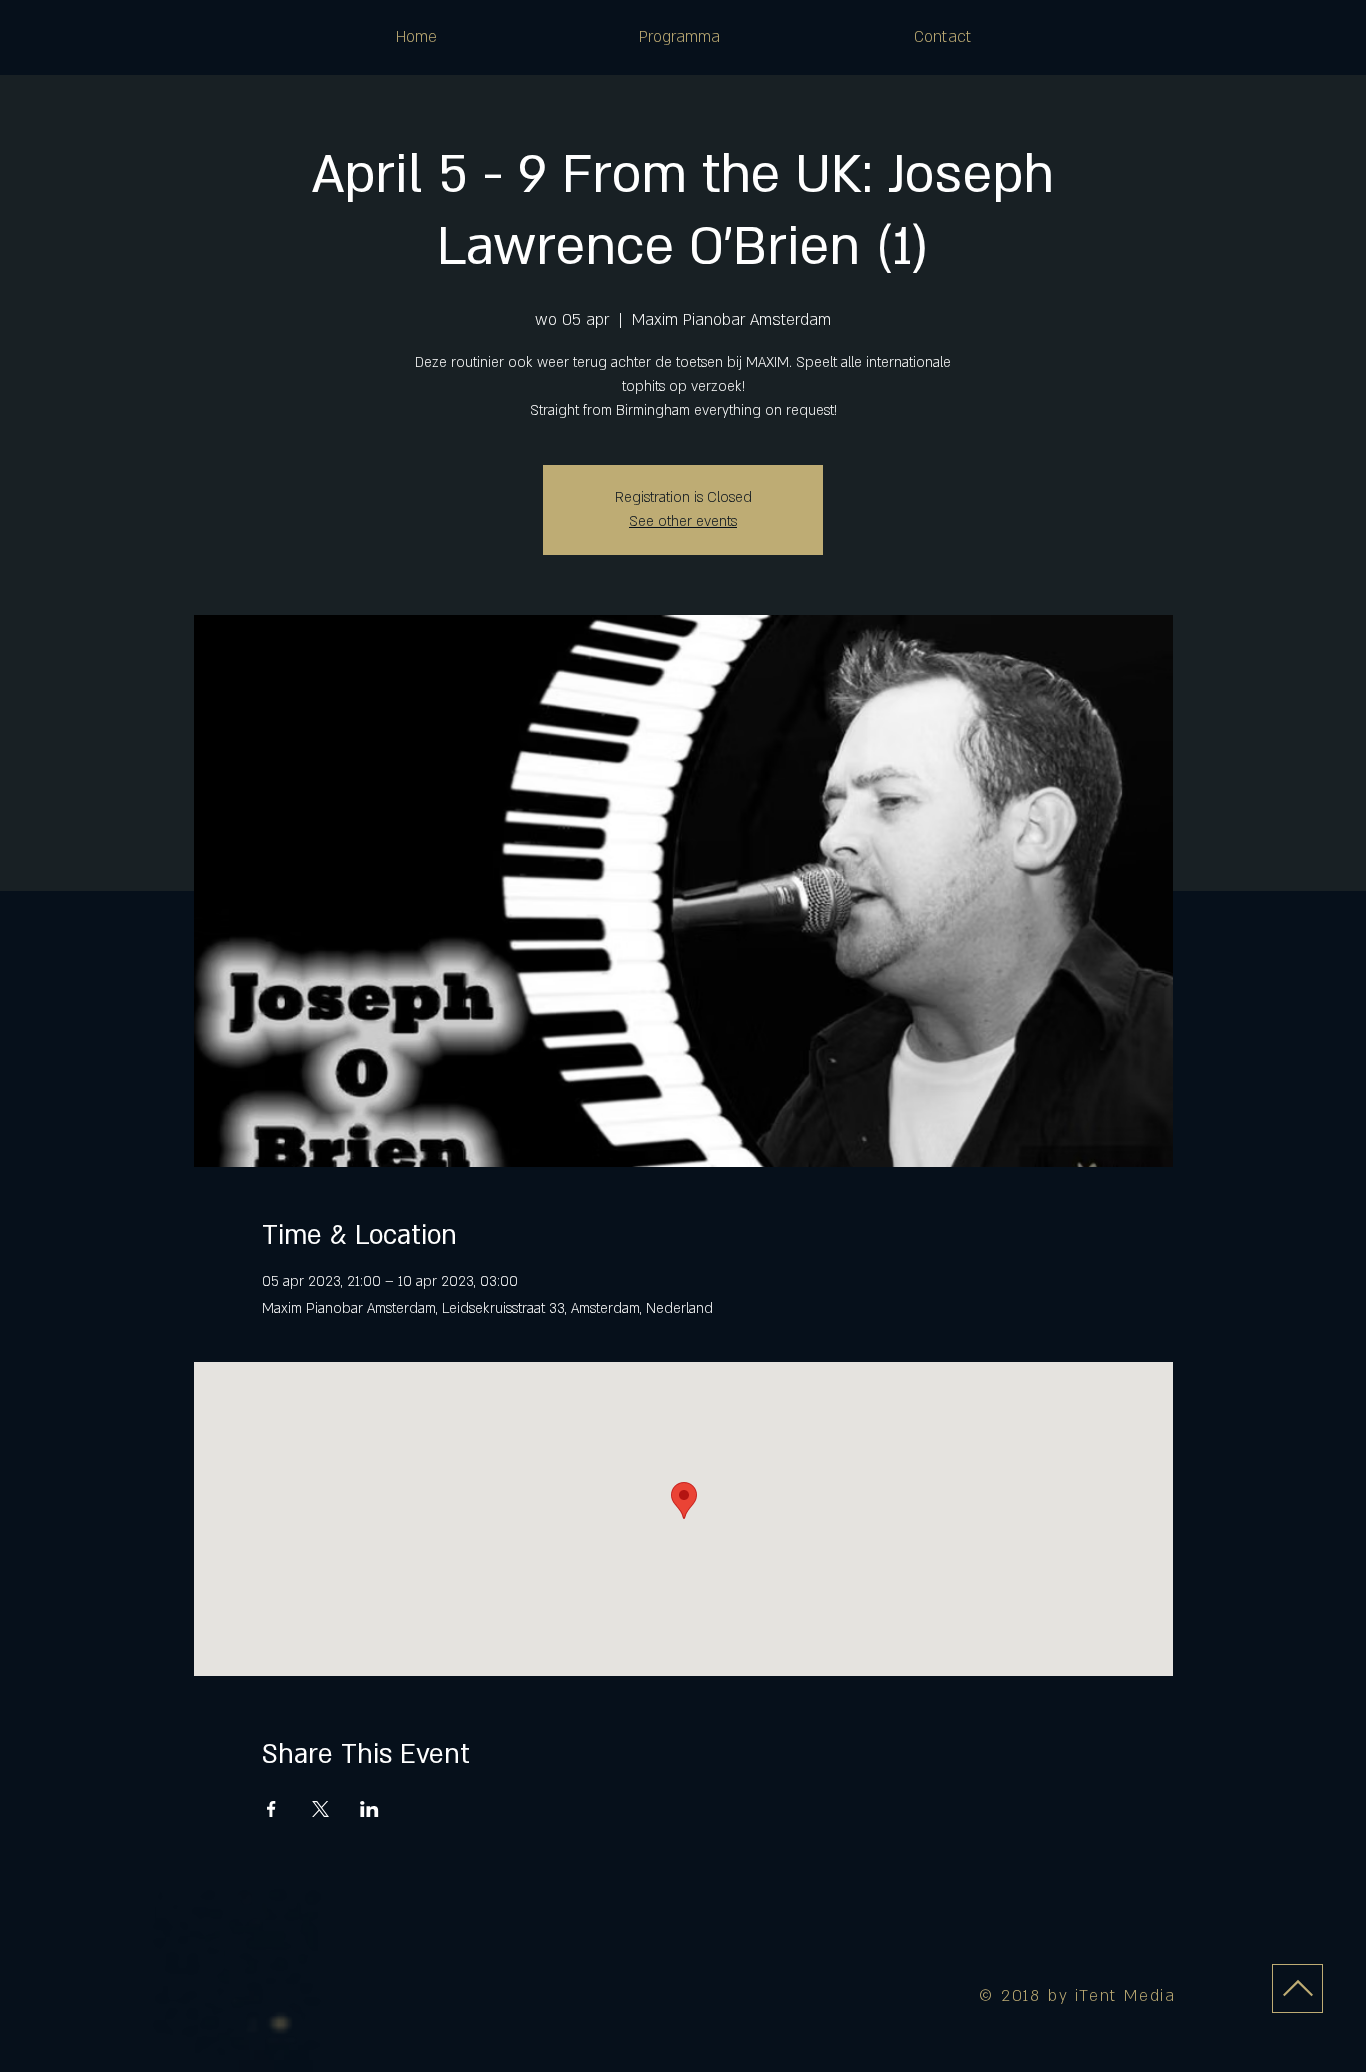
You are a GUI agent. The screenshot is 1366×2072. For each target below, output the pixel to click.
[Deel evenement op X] (320, 1809)
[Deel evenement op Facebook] (271, 1809)
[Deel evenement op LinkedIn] (369, 1809)
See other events (683, 521)
